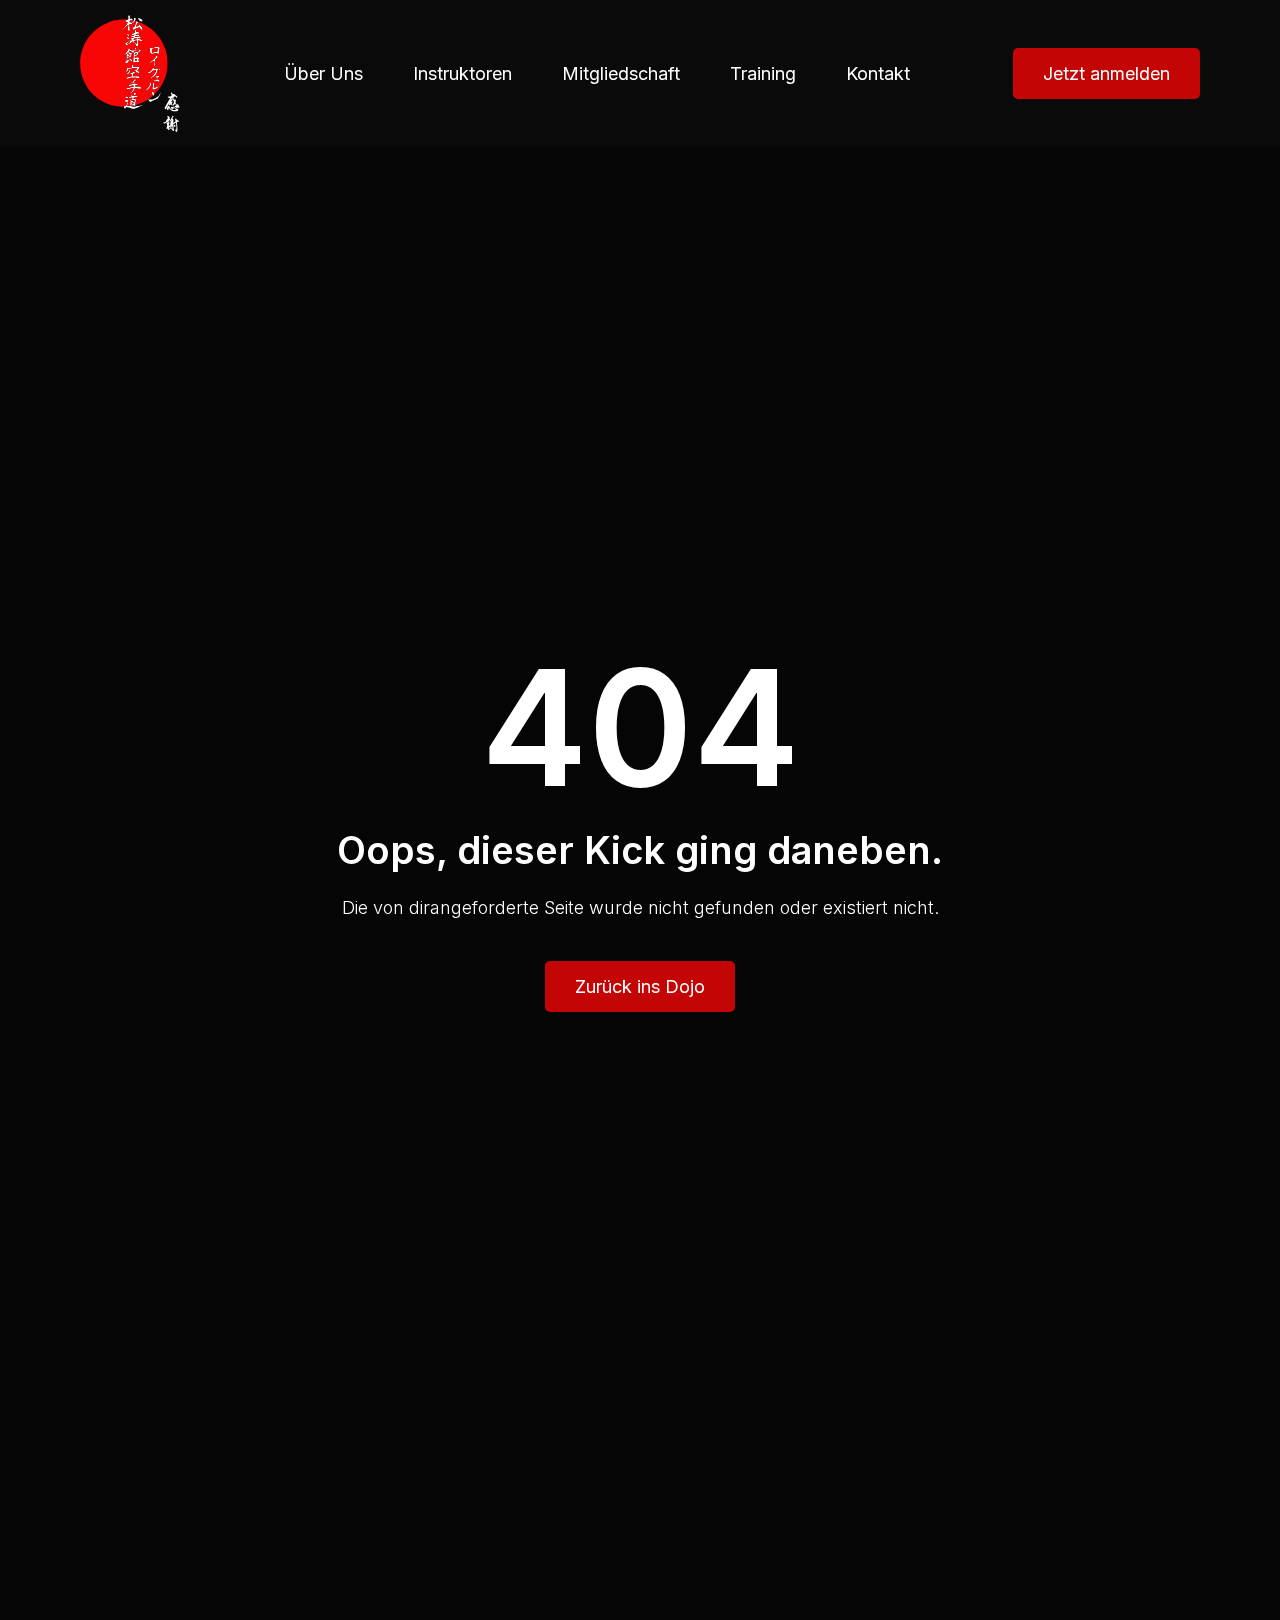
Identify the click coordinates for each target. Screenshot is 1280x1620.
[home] (130, 73)
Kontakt (878, 73)
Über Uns (323, 73)
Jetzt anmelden (1106, 73)
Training (763, 73)
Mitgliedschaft (621, 73)
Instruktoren (462, 73)
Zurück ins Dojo (640, 986)
